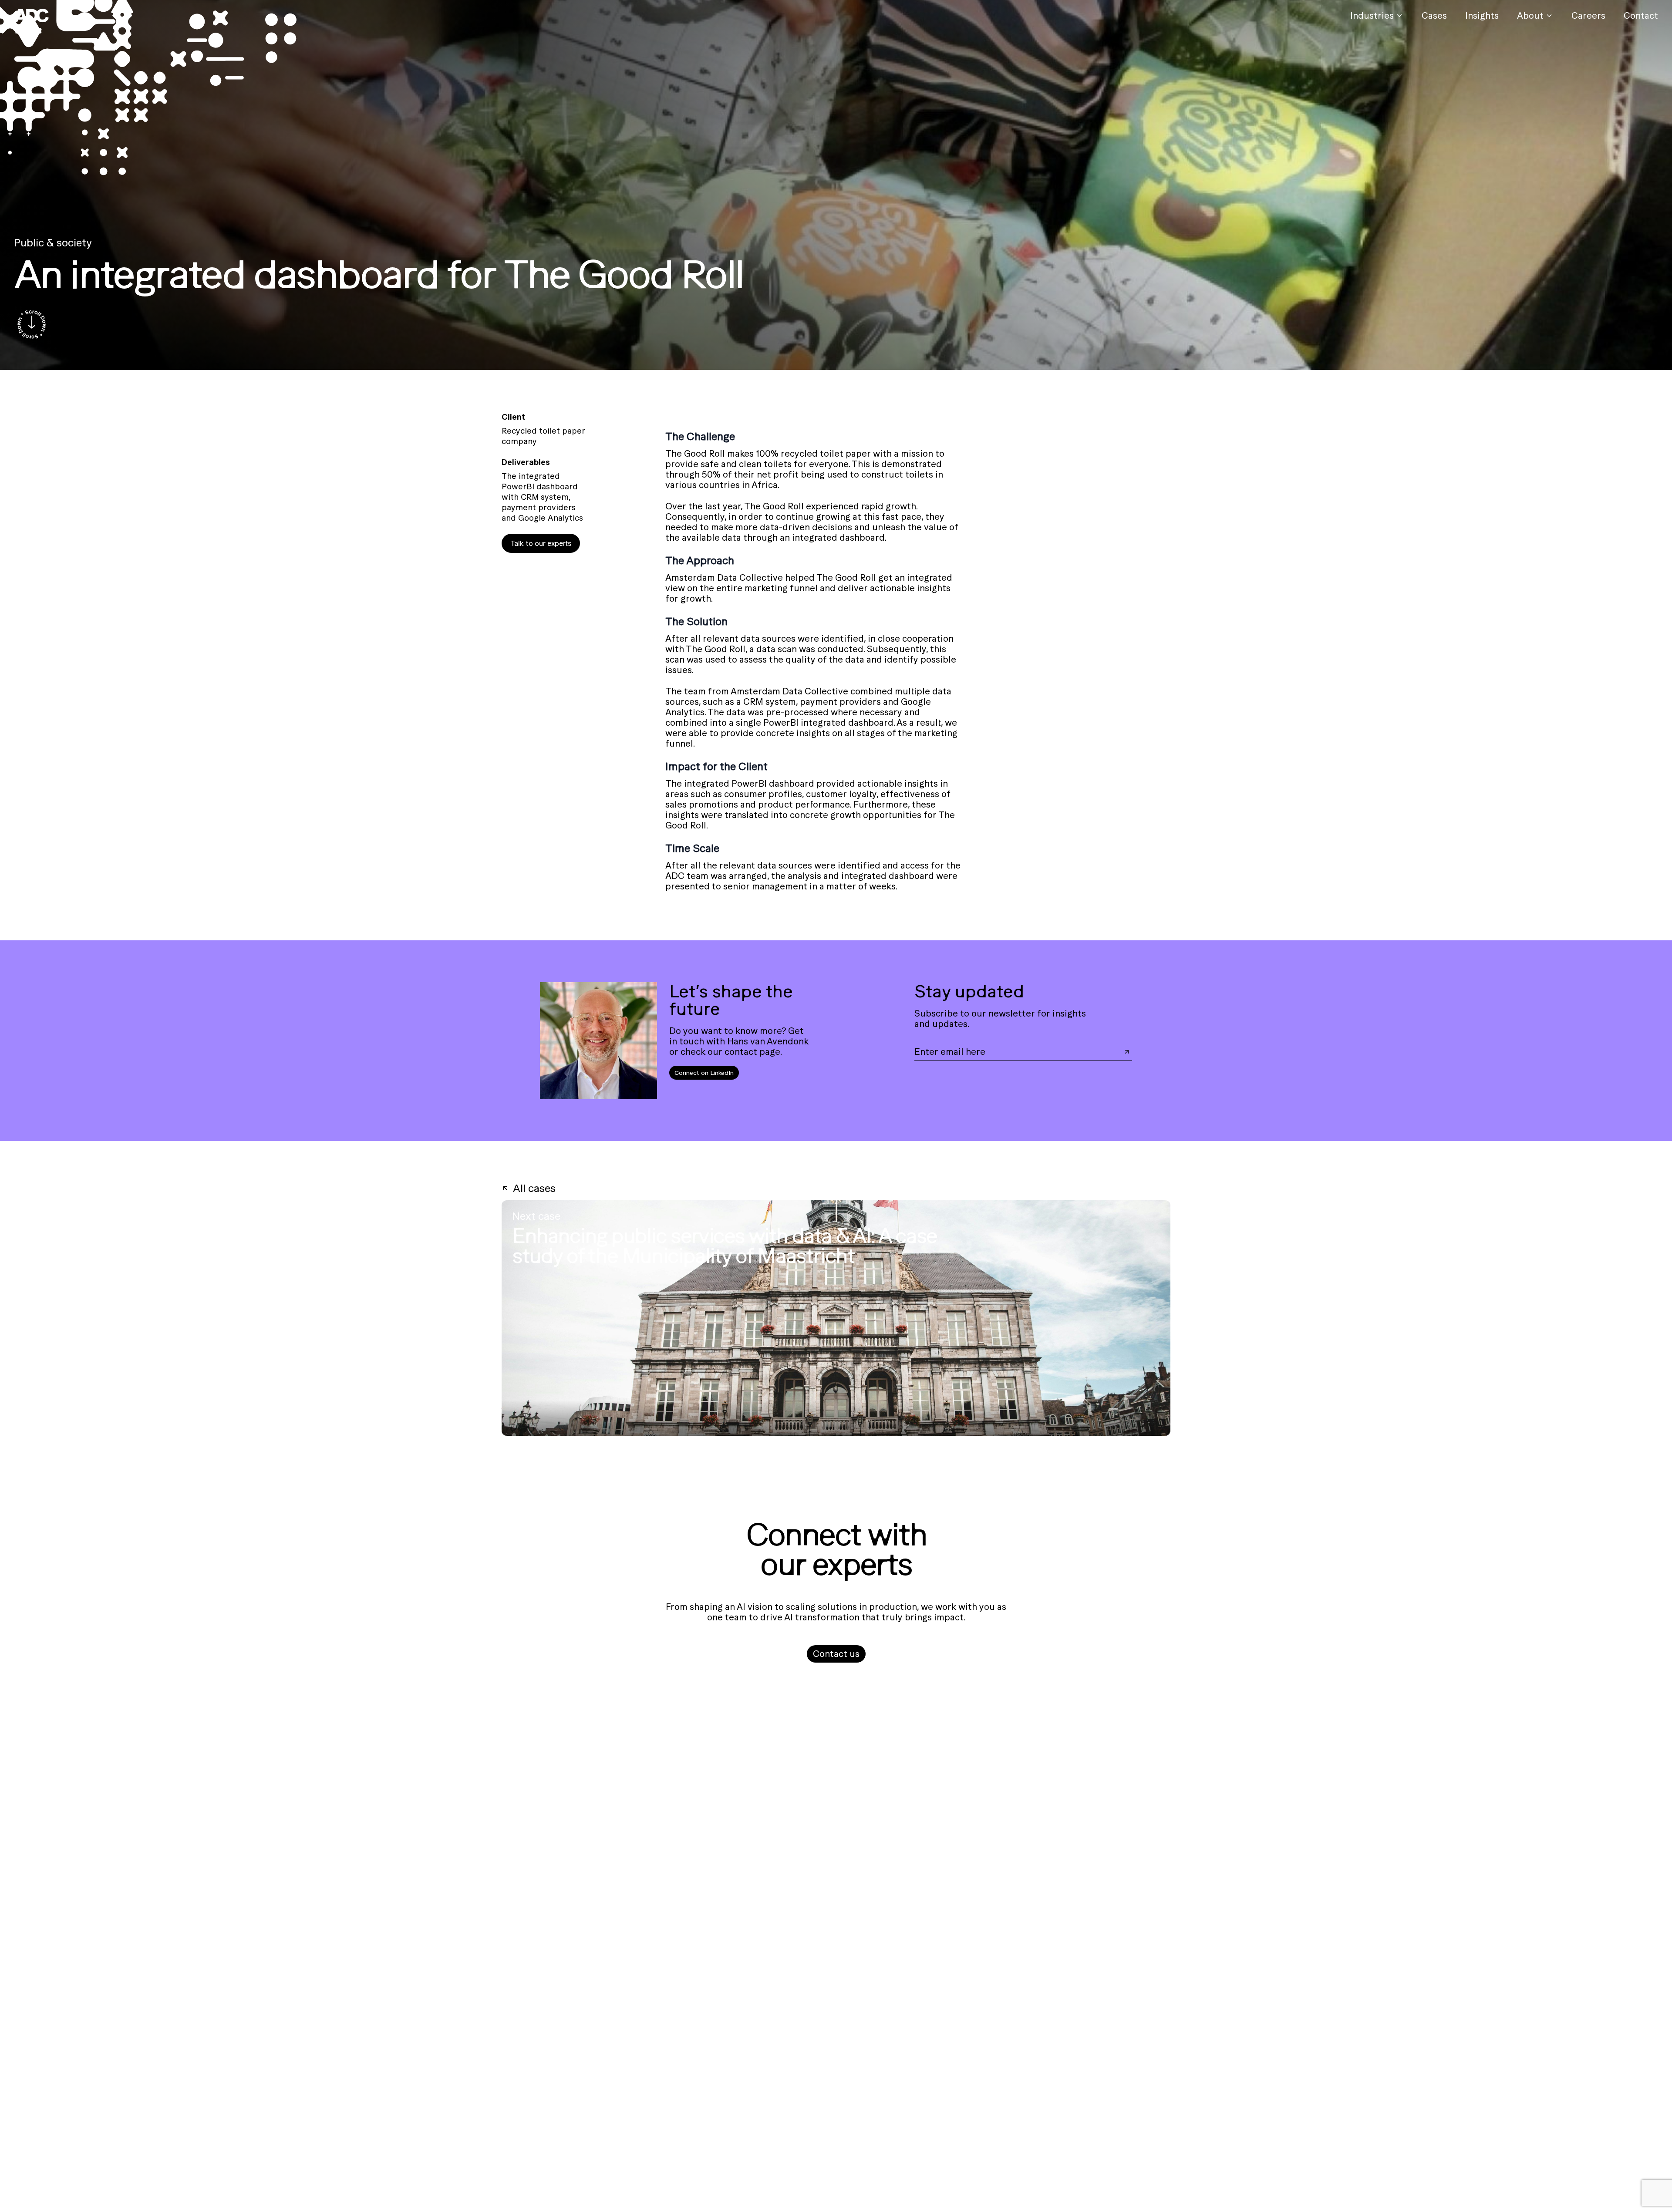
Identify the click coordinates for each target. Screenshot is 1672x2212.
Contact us (836, 1654)
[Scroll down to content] (31, 325)
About (1530, 15)
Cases (1434, 15)
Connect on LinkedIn (704, 1073)
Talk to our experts (541, 543)
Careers (1588, 15)
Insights (1482, 15)
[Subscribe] (1127, 1052)
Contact (1641, 15)
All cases (534, 1188)
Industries (1372, 15)
